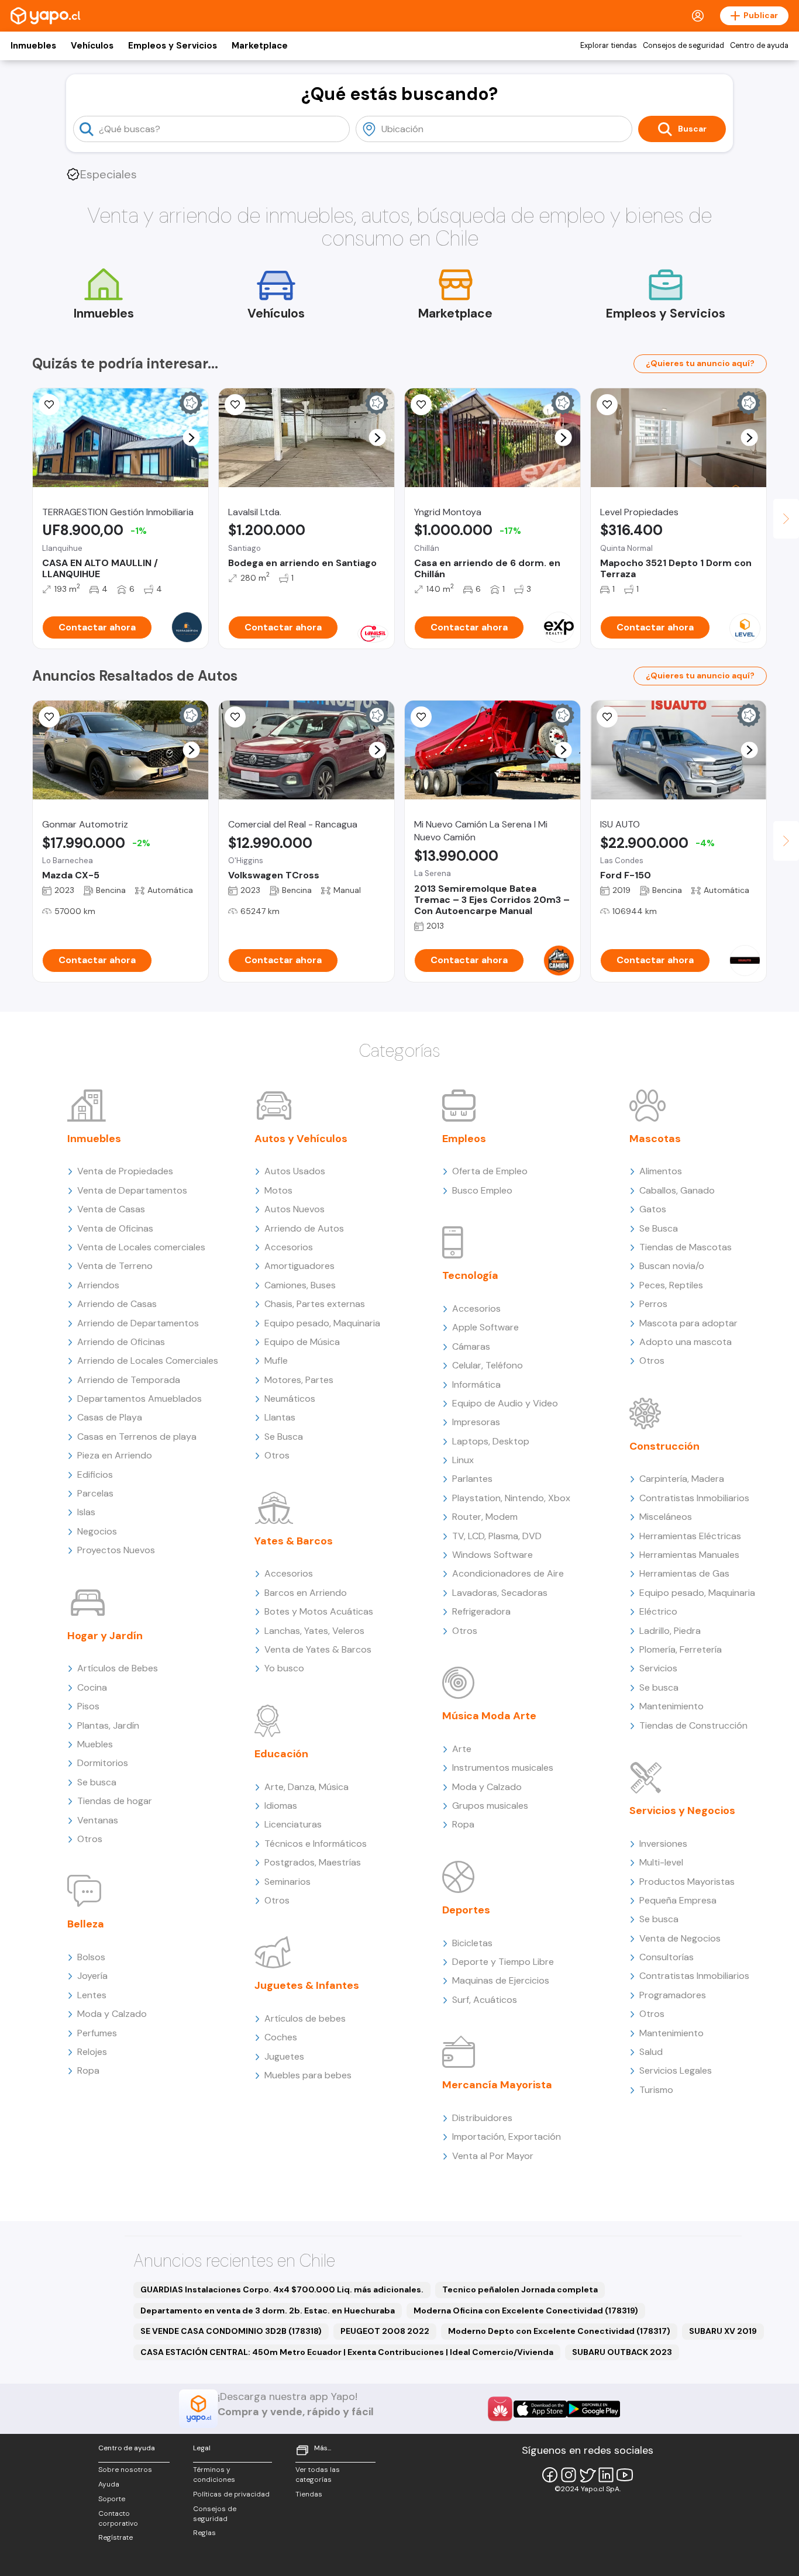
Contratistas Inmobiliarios (694, 1498)
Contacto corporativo (118, 2518)
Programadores (673, 1995)
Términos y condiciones (214, 2475)
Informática (476, 1384)
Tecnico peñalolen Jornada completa (520, 2289)
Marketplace (260, 46)
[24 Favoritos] (607, 405)
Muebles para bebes (308, 2075)
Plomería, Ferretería (681, 1649)
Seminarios (287, 1882)
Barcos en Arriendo (306, 1593)
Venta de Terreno (115, 1266)
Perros (653, 1304)
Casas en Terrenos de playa (137, 1437)
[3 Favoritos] (607, 717)
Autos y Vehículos (301, 1139)
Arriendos (98, 1285)
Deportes (466, 1910)
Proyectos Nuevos (116, 1550)
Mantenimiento (671, 1706)
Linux (463, 1460)
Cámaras (471, 1346)
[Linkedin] (606, 2475)
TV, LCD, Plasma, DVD (497, 1536)
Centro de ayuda (759, 46)
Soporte (112, 2499)
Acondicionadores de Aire (508, 1573)
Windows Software (493, 1555)
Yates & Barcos (294, 1541)
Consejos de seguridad (683, 46)
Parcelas (95, 1493)
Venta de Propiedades (125, 1171)
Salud (651, 2052)
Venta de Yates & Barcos (318, 1649)
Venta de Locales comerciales (141, 1247)
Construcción (664, 1446)
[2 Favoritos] (49, 405)
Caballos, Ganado (677, 1190)
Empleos (464, 1139)
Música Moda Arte (489, 1716)
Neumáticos (290, 1399)
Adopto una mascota (686, 1342)
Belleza (86, 1924)
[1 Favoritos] (421, 405)
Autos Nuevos (295, 1209)
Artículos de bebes (305, 2018)
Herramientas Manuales (689, 1555)
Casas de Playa (110, 1417)
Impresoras (476, 1422)
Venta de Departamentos (132, 1190)
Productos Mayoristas (687, 1882)
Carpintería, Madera (682, 1479)
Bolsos (91, 1957)
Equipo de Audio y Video (505, 1403)
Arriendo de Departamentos (138, 1323)
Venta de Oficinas (115, 1228)
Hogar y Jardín (105, 1636)
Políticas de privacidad (231, 2494)
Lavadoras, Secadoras (500, 1593)
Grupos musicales (490, 1806)
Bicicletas (472, 1943)
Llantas (280, 1417)
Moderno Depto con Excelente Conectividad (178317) (559, 2331)
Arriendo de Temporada (129, 1380)
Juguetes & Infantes (307, 1985)
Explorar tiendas (609, 46)
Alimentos (661, 1171)
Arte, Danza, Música (306, 1787)
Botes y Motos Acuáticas (319, 1611)
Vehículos (92, 46)
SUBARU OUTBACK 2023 (622, 2352)
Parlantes (472, 1479)
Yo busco (284, 1668)
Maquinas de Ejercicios (501, 1980)
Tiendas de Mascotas (686, 1247)
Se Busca (284, 1437)
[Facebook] (550, 2475)
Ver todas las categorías (318, 2475)
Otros (90, 1839)
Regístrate (116, 2537)
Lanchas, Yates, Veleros (314, 1631)
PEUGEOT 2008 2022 (385, 2331)
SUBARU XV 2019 (723, 2331)
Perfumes (97, 2033)
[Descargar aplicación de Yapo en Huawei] (500, 2409)
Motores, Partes (299, 1380)
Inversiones (663, 1844)
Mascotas (655, 1139)
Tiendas (309, 2494)
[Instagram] (569, 2475)
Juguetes (284, 2056)
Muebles (95, 1744)
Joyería (92, 1976)
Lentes (92, 1995)
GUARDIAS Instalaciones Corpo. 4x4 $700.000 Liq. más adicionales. (282, 2289)
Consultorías (667, 1957)
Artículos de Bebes (118, 1668)
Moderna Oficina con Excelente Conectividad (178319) (526, 2311)
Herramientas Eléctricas (690, 1536)
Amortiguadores (299, 1266)
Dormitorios (103, 1763)
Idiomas (281, 1806)
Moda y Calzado (112, 2014)
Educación (281, 1754)
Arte (462, 1749)
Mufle (276, 1361)
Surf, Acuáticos (485, 2000)
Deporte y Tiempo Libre (503, 1962)
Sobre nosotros (125, 2470)
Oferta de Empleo (490, 1171)
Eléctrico (658, 1611)
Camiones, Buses (300, 1285)
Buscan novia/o (672, 1266)
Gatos (653, 1209)
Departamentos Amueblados (140, 1399)
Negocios (97, 1531)
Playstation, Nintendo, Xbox (511, 1498)
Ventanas (98, 1820)
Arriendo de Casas (117, 1304)
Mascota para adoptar (688, 1323)
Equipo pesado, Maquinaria (322, 1323)
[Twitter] (587, 2475)
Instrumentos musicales (503, 1768)
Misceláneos (666, 1517)
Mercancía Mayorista (497, 2085)
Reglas (204, 2533)
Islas (86, 1512)
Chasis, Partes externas (315, 1304)
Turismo (656, 2090)
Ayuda (109, 2484)
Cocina (92, 1687)
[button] (192, 438)
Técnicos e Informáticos (316, 1844)
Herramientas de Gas (684, 1573)
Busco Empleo (482, 1190)
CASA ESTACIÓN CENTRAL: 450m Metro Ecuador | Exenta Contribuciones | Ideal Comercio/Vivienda (347, 2352)
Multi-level (661, 1862)
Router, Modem (485, 1517)
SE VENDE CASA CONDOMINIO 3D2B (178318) (231, 2331)
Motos (278, 1190)
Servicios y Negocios (682, 1811)
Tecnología (470, 1275)
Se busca (97, 1782)
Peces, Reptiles (671, 1285)
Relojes (92, 2052)
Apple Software (485, 1327)
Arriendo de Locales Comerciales (148, 1361)
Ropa (88, 2070)
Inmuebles (33, 46)
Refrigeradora (481, 1611)
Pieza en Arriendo (115, 1455)
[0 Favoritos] (235, 717)
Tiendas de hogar (115, 1801)
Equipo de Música (302, 1342)
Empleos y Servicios (173, 46)
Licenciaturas (293, 1824)
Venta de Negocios (680, 1938)
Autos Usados (295, 1171)
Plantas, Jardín (108, 1725)
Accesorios (289, 1247)
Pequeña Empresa (678, 1900)
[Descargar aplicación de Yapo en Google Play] (593, 2409)
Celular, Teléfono (488, 1365)
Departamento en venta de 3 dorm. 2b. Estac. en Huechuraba (268, 2311)
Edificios (95, 1475)
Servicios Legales (676, 2070)
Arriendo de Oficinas (121, 1342)
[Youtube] (625, 2475)
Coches (281, 2037)
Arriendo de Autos (304, 1228)
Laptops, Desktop (491, 1441)
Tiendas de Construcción (693, 1725)
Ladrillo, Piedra (670, 1631)
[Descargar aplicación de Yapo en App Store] (540, 2409)
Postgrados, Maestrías (313, 1862)
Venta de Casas (111, 1209)
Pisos (88, 1706)
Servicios (658, 1668)
